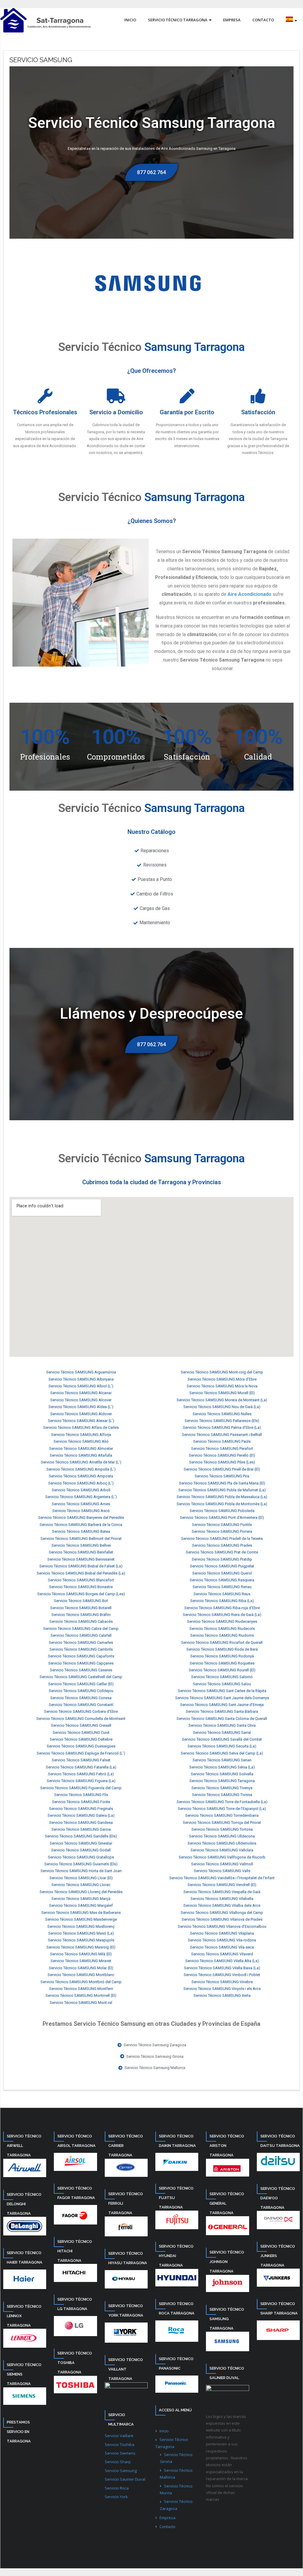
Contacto (167, 2527)
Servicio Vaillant (119, 2436)
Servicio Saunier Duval (125, 2479)
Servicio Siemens (120, 2453)
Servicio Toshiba (120, 2445)
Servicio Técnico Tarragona (172, 2443)
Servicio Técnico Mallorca (176, 2474)
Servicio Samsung (121, 2471)
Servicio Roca (117, 2488)
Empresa (167, 2518)
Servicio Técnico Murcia (176, 2489)
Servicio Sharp (118, 2462)
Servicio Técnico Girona (176, 2458)
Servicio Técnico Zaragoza (176, 2505)
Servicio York (116, 2497)
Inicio (164, 2431)
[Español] (291, 20)
